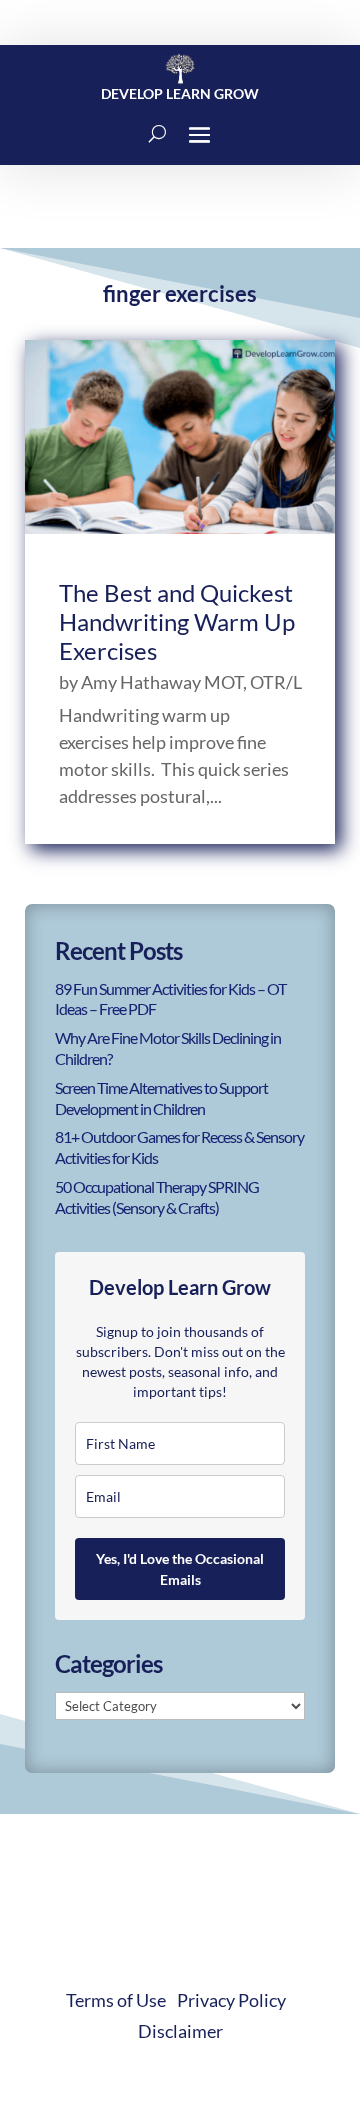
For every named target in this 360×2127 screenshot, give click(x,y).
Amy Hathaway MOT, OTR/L (191, 682)
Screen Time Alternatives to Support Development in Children (161, 1098)
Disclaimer (180, 2031)
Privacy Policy (231, 2000)
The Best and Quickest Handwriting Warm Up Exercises (177, 621)
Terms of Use (116, 2000)
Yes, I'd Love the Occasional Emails (180, 1569)
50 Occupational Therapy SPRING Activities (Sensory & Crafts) (157, 1197)
